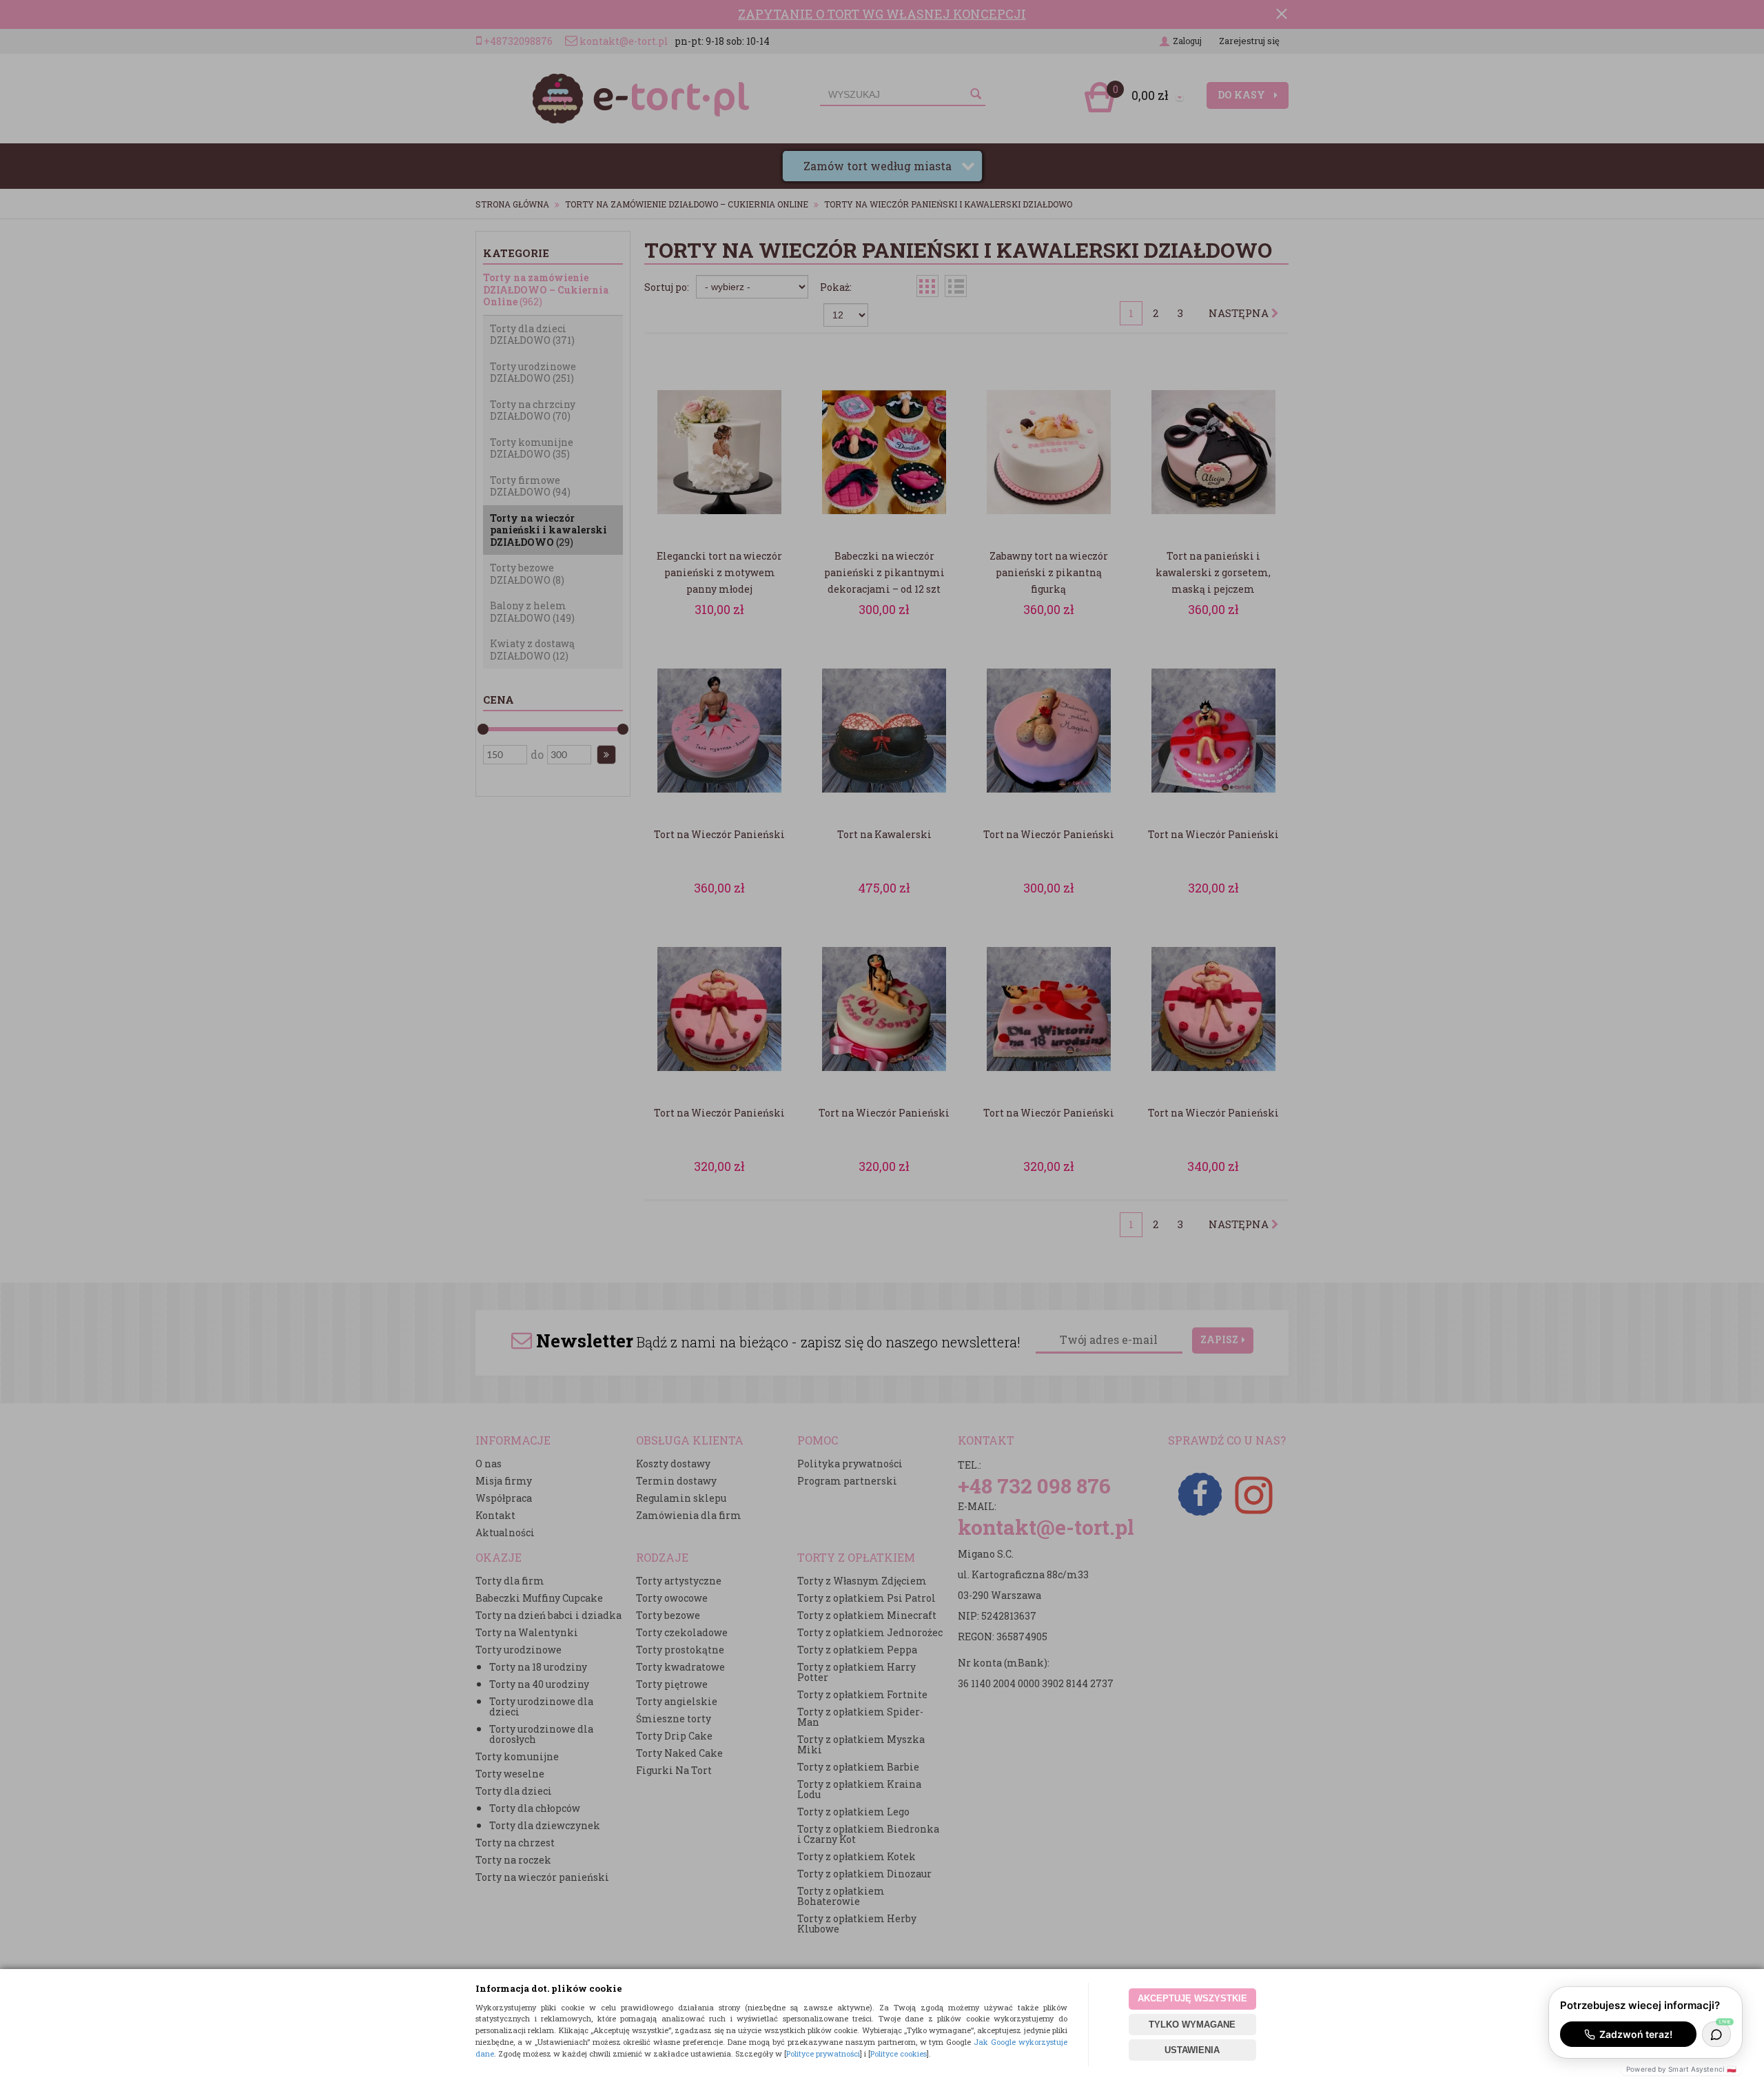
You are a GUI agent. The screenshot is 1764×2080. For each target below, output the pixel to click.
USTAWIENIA (1192, 2050)
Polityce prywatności (823, 2053)
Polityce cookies (899, 2053)
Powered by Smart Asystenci (1681, 2069)
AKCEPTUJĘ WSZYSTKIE (1192, 1998)
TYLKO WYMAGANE (1192, 2025)
